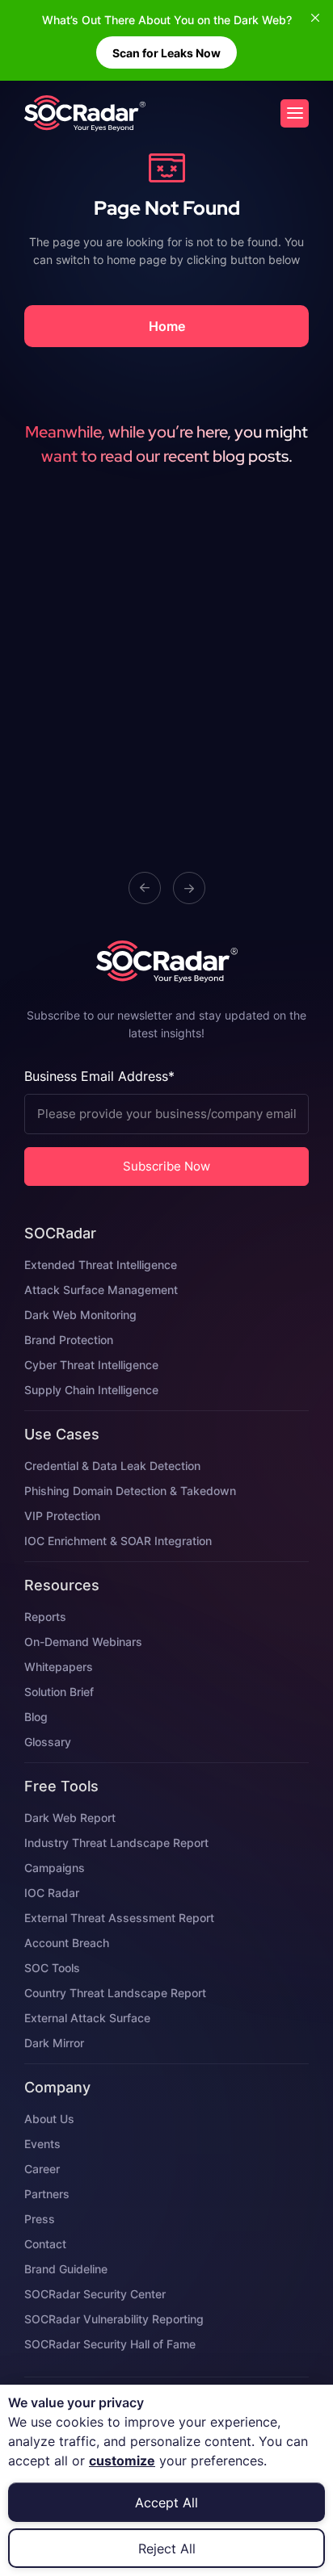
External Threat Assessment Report (119, 1918)
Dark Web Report (70, 1818)
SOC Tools (52, 1968)
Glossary (48, 1742)
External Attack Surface (87, 2018)
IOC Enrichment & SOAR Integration (118, 1541)
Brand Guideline (66, 2269)
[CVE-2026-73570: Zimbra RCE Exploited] (85, 113)
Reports (45, 1617)
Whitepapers (59, 1667)
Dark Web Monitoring (80, 1315)
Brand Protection (69, 1340)
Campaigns (55, 1868)
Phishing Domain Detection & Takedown (130, 1491)
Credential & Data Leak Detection (112, 1466)
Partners (47, 2194)
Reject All (167, 2549)
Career (42, 2169)
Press (40, 2219)
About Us (49, 2119)
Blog (36, 1717)
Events (42, 2144)
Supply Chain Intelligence (91, 1390)
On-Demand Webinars (83, 1642)
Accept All (166, 2503)
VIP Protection (62, 1516)
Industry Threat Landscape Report (116, 1843)
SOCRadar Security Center (95, 2294)
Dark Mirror (54, 2043)
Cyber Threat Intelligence (91, 1365)
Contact (45, 2244)
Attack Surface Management (101, 1290)
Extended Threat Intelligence (101, 1265)
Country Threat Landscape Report (115, 1993)
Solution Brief (59, 1692)
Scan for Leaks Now (166, 53)
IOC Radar (52, 1893)
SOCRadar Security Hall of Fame (110, 2344)
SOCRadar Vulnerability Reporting (114, 2319)
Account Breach (67, 1943)
